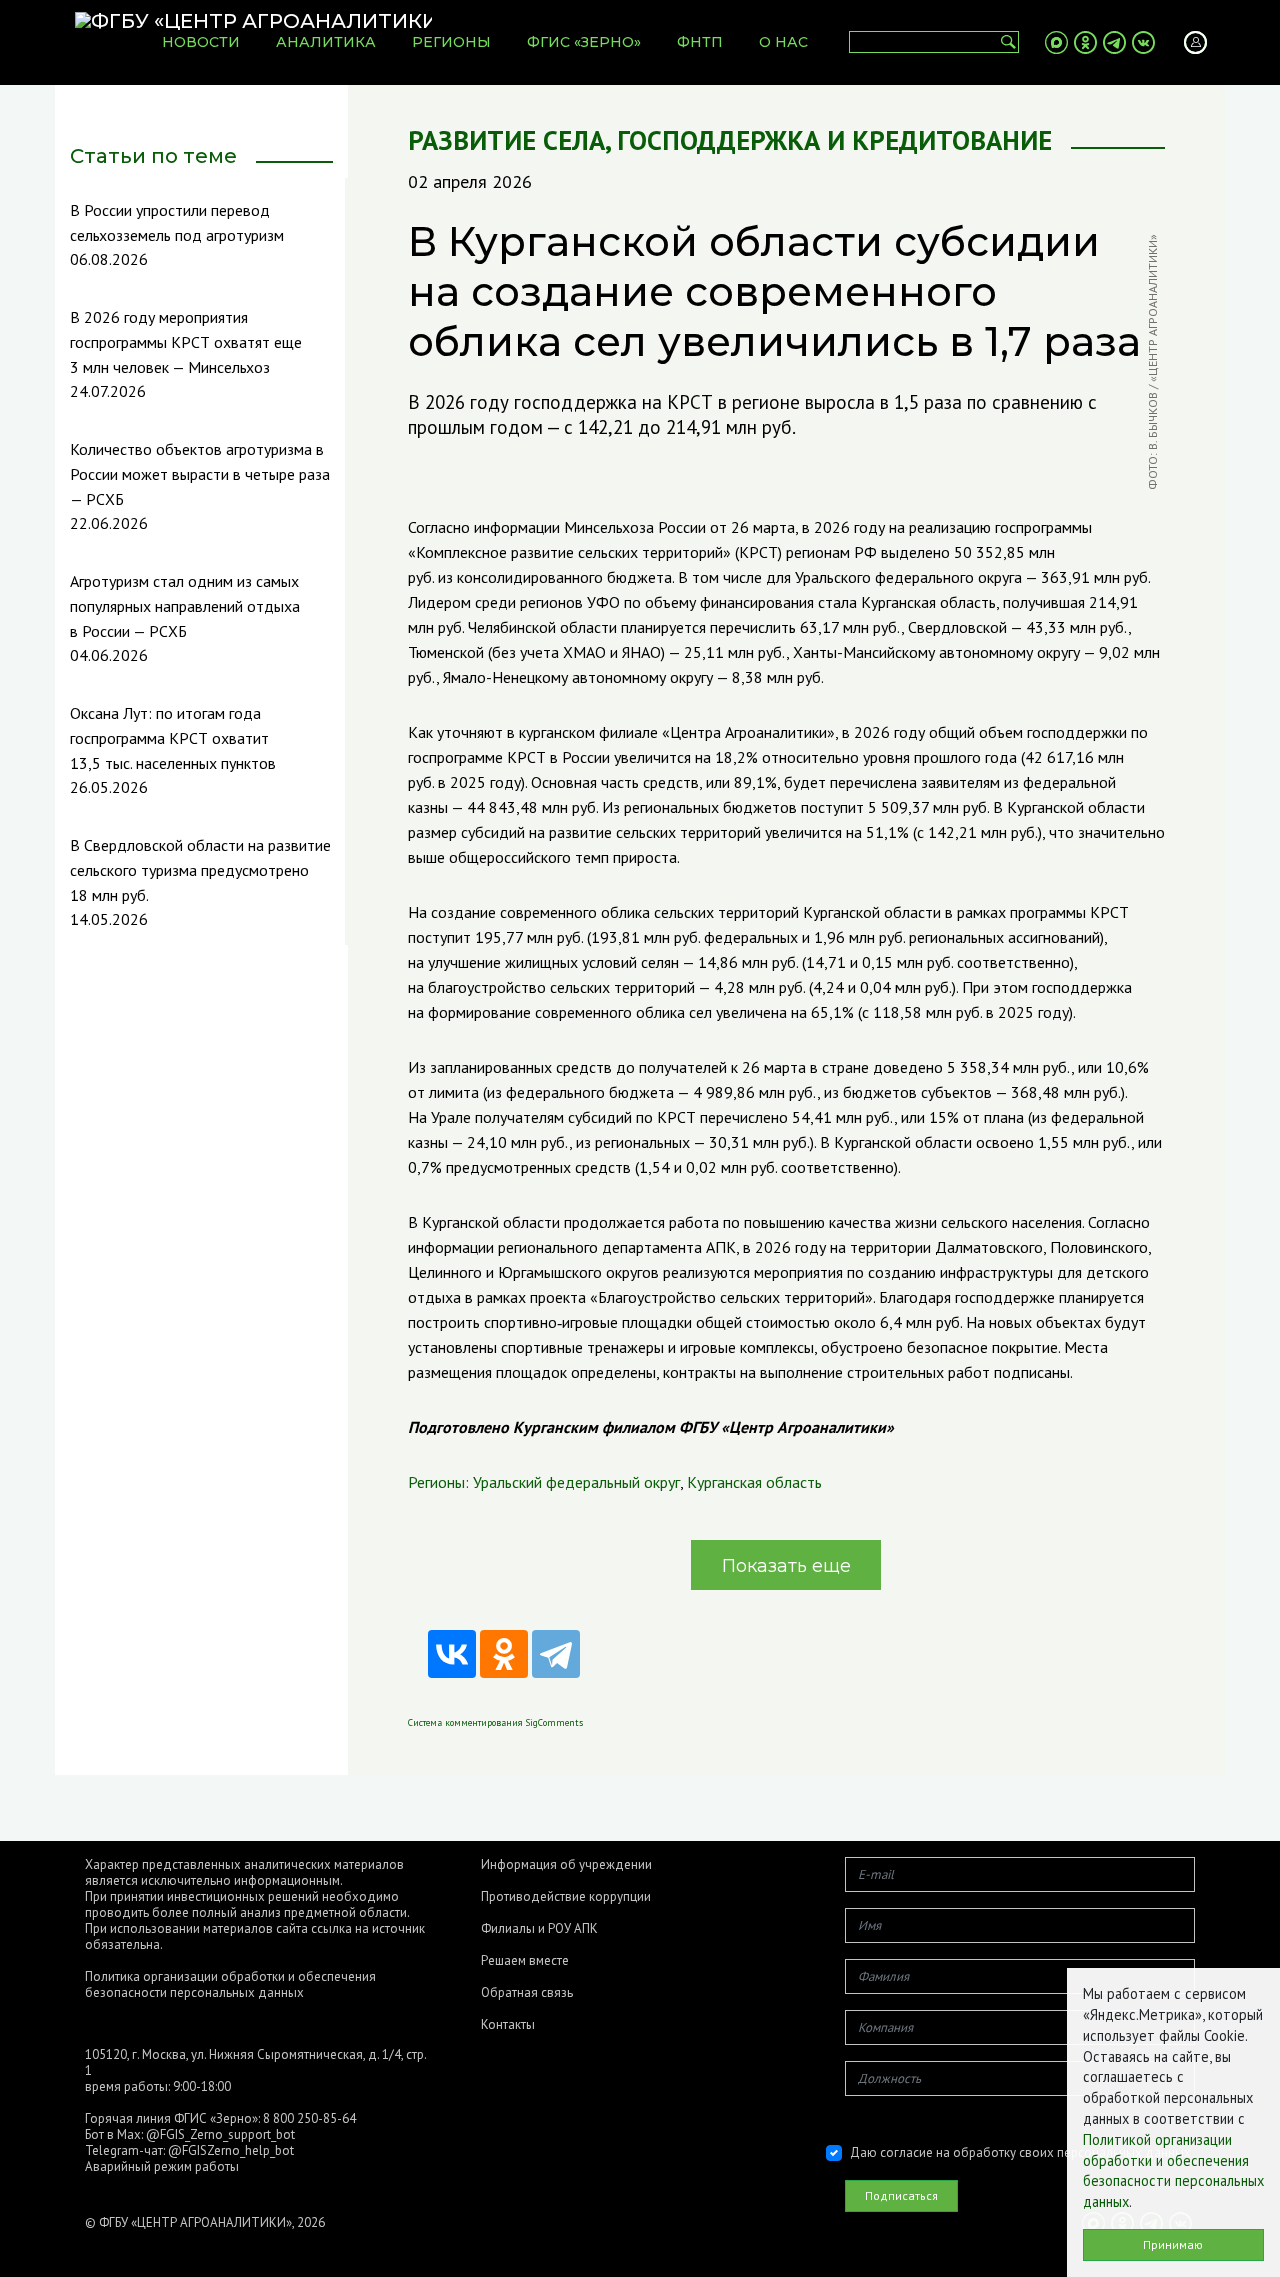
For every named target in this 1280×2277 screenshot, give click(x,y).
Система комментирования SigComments (495, 1722)
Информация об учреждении (566, 1865)
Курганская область (754, 1482)
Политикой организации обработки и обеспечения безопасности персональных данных (1173, 2170)
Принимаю (1173, 2244)
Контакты (508, 2025)
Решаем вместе (525, 1961)
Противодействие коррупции (566, 1897)
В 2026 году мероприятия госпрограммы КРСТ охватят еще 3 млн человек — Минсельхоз (186, 342)
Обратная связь (527, 1993)
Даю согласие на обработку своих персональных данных (1020, 2152)
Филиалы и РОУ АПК (539, 1929)
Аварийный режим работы (162, 2166)
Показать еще (786, 1566)
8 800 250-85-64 (309, 2118)
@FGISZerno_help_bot (231, 2150)
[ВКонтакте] (452, 1654)
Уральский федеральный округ (576, 1482)
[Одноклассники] (504, 1654)
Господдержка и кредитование (834, 140)
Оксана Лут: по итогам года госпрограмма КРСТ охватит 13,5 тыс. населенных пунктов (173, 738)
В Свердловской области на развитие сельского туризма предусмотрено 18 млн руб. (200, 870)
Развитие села (506, 140)
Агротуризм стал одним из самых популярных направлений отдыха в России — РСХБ (185, 606)
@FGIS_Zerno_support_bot (220, 2134)
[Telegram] (556, 1654)
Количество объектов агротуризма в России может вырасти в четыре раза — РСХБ (200, 474)
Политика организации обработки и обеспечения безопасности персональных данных (230, 1984)
